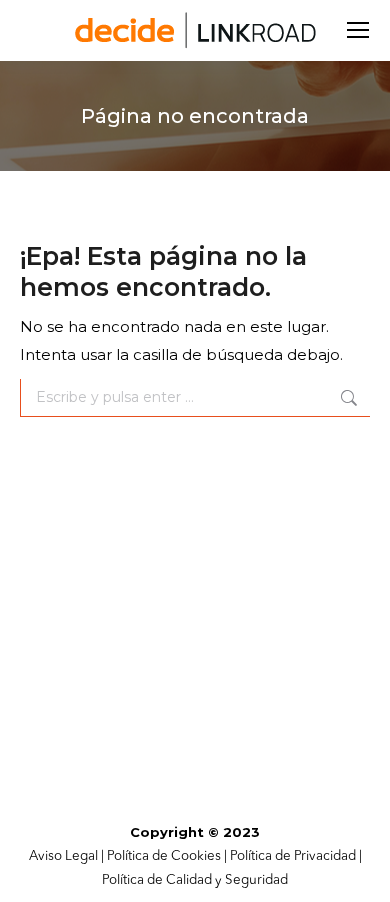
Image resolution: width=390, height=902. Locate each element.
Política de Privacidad (293, 856)
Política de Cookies (164, 856)
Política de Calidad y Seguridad (195, 880)
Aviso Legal (63, 856)
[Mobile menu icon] (358, 30)
